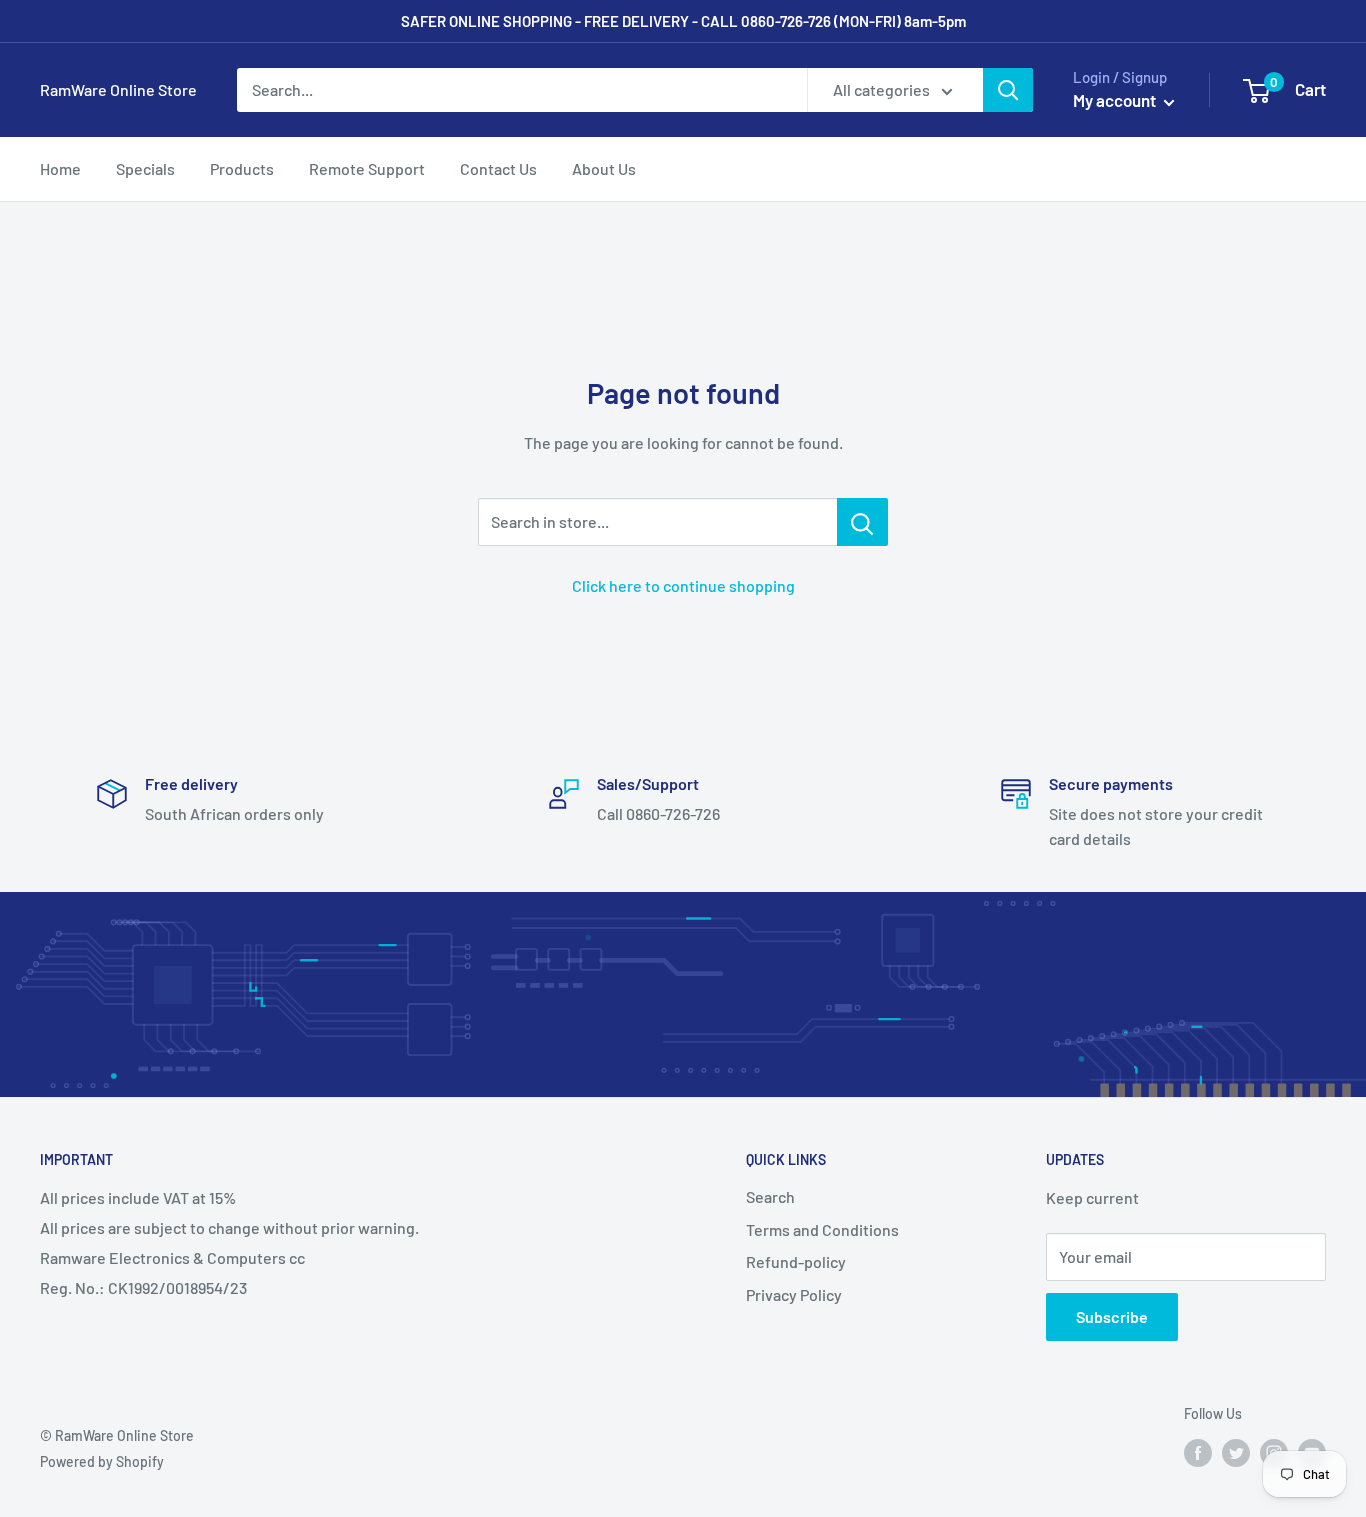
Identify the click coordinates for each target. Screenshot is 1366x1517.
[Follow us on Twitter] (1236, 1453)
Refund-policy (796, 1261)
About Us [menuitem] (604, 168)
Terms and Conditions (822, 1229)
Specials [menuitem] (145, 168)
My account (1116, 100)
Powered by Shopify (102, 1461)
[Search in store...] (862, 522)
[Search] (1008, 90)
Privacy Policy (794, 1294)
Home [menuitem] (60, 168)
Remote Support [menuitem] (367, 168)
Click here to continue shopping (683, 585)
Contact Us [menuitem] (498, 168)
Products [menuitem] (242, 168)
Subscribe (1112, 1316)
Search (770, 1196)
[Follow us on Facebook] (1198, 1453)
